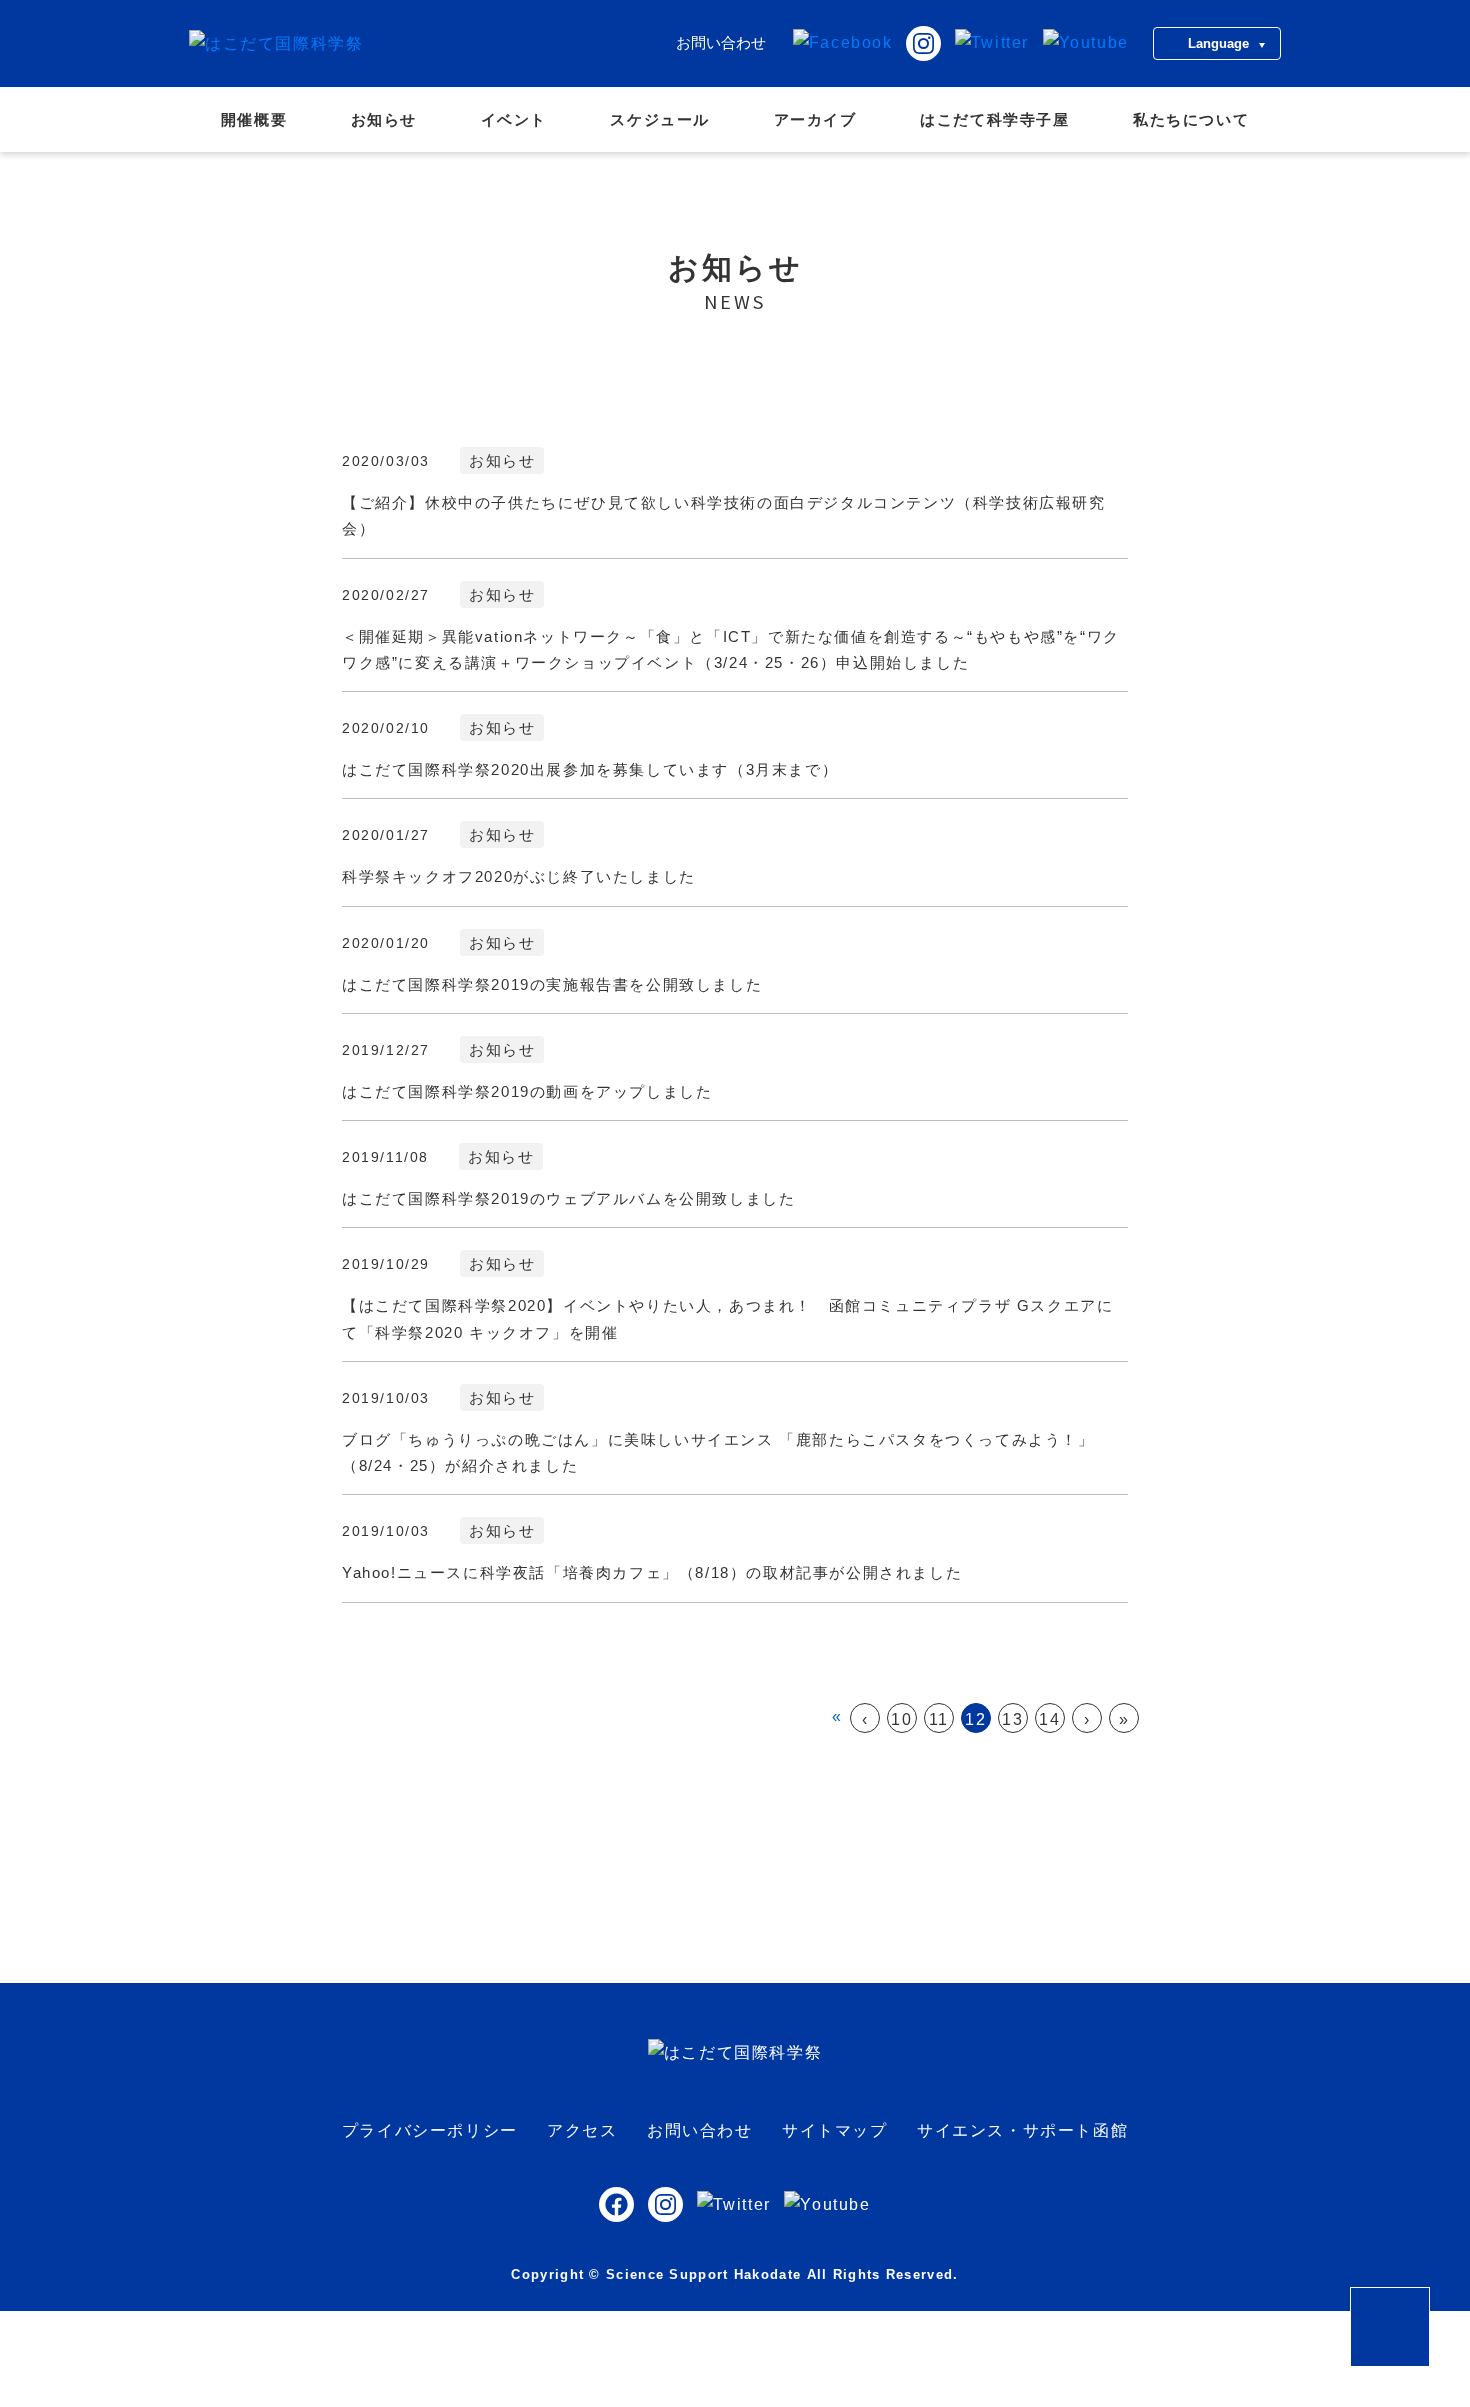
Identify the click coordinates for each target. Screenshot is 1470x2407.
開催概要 (254, 119)
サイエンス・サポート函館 (1022, 2130)
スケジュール (660, 119)
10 (901, 1719)
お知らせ (384, 119)
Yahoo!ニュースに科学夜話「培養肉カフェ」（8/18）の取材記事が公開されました (652, 1572)
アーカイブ (815, 119)
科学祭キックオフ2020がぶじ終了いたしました (519, 876)
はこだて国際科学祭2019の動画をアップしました (527, 1091)
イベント (514, 119)
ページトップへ (1429, 2301)
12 (975, 1719)
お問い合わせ (721, 42)
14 (1049, 1719)
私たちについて (1191, 119)
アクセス (582, 2130)
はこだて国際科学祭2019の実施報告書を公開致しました (552, 984)
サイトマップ (835, 2130)
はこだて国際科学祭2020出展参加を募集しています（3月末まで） (590, 769)
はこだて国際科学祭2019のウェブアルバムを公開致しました (568, 1198)
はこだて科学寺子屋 (994, 119)
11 (939, 1719)
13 (1012, 1719)
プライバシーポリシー (430, 2130)
